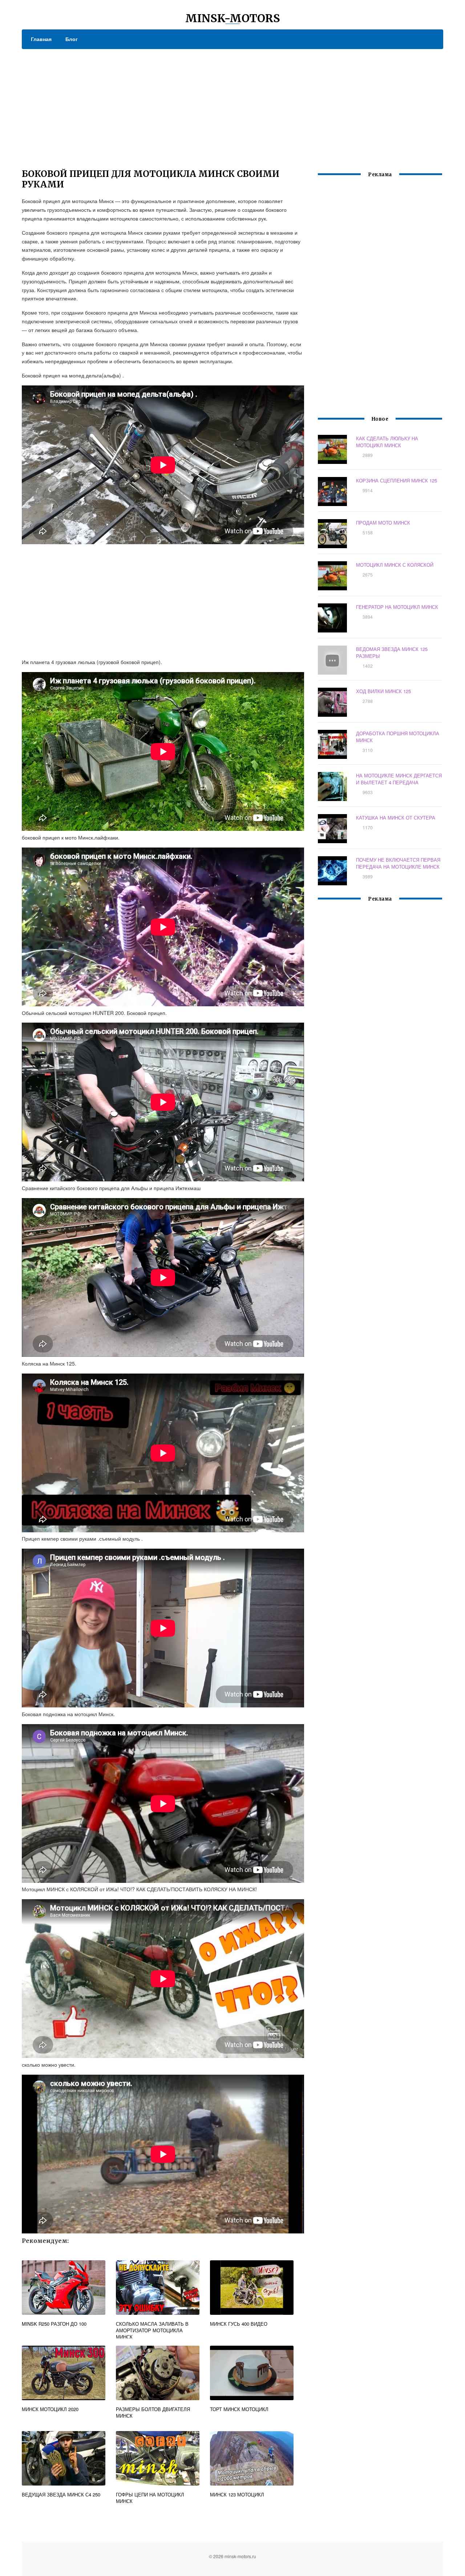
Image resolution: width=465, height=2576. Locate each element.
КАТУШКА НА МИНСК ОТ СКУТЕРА (396, 818)
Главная (41, 39)
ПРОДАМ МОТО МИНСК (383, 523)
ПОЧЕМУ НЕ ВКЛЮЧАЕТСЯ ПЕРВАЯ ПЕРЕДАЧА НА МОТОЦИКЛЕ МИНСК (398, 863)
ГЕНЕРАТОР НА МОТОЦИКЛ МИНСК (397, 607)
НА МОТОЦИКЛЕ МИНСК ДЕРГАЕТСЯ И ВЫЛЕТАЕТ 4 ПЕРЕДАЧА (399, 779)
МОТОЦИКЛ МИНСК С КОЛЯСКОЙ (395, 565)
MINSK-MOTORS (233, 18)
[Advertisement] (232, 104)
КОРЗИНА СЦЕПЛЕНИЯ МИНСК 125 (397, 480)
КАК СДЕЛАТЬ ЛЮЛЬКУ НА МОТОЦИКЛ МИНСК (387, 442)
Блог (72, 39)
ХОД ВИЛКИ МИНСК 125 (383, 691)
